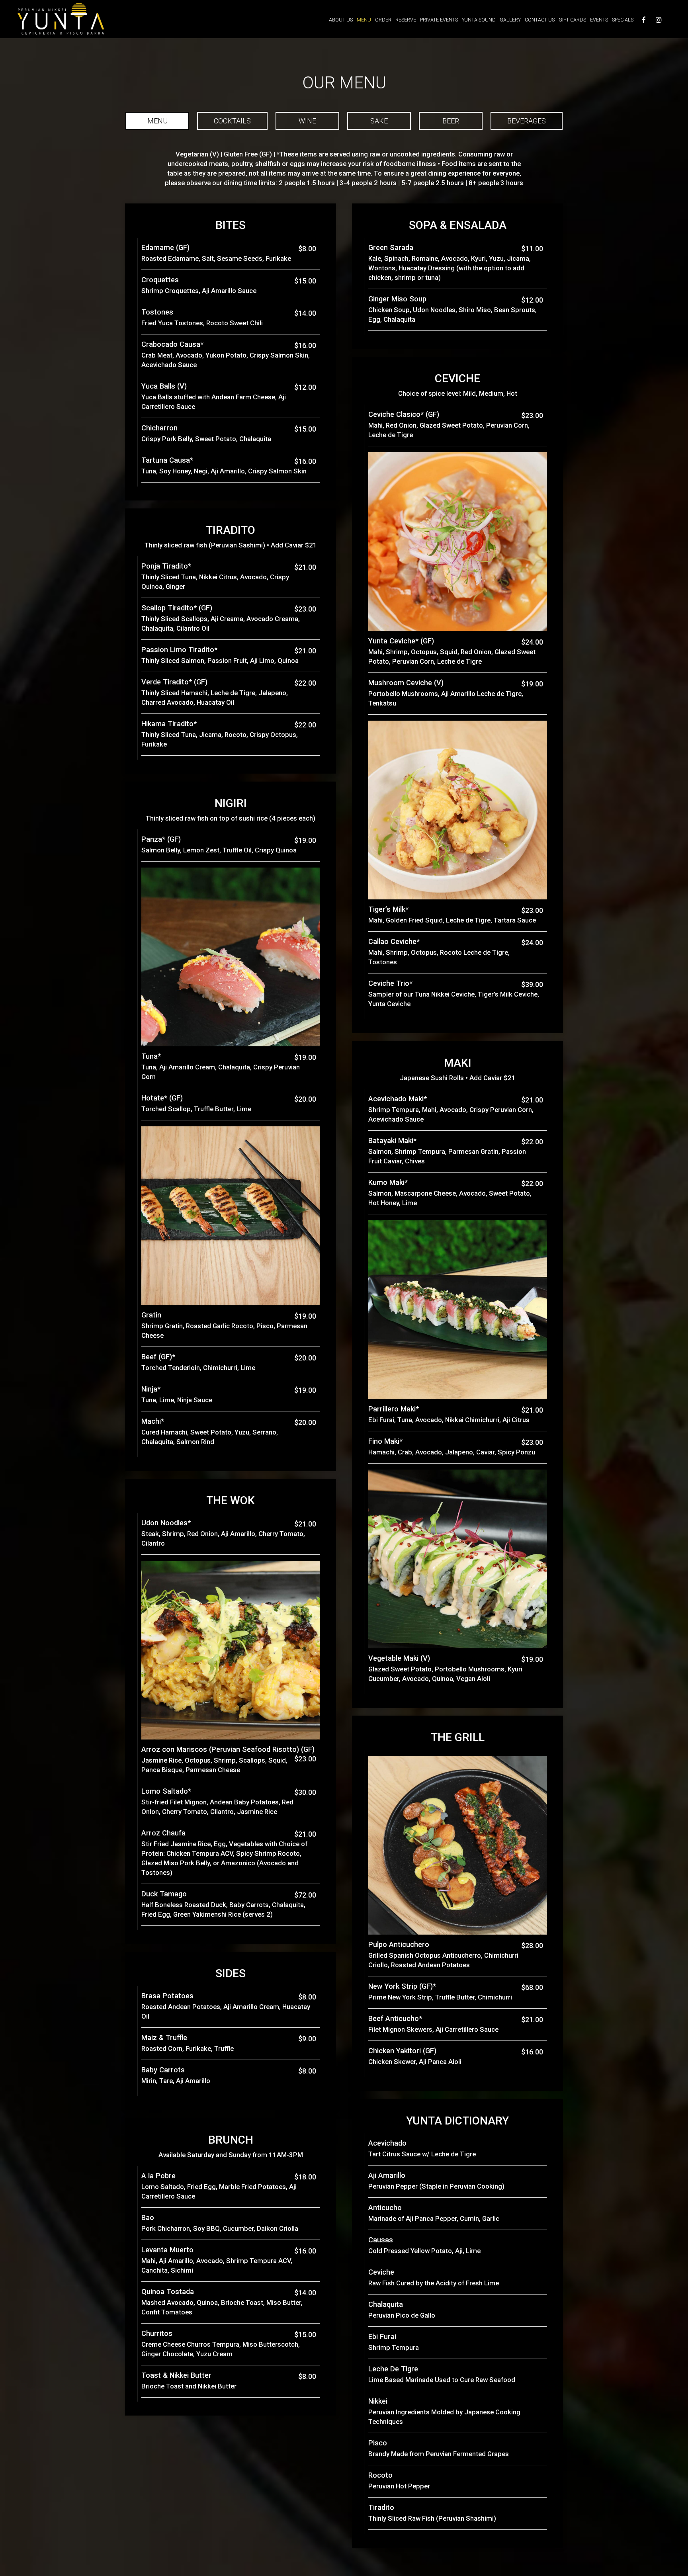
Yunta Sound (479, 20)
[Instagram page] (659, 20)
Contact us (540, 20)
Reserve (406, 20)
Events (599, 20)
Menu (364, 20)
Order (383, 20)
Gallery (510, 20)
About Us (341, 20)
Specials (623, 20)
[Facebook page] (644, 20)
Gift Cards (572, 20)
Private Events (439, 20)
